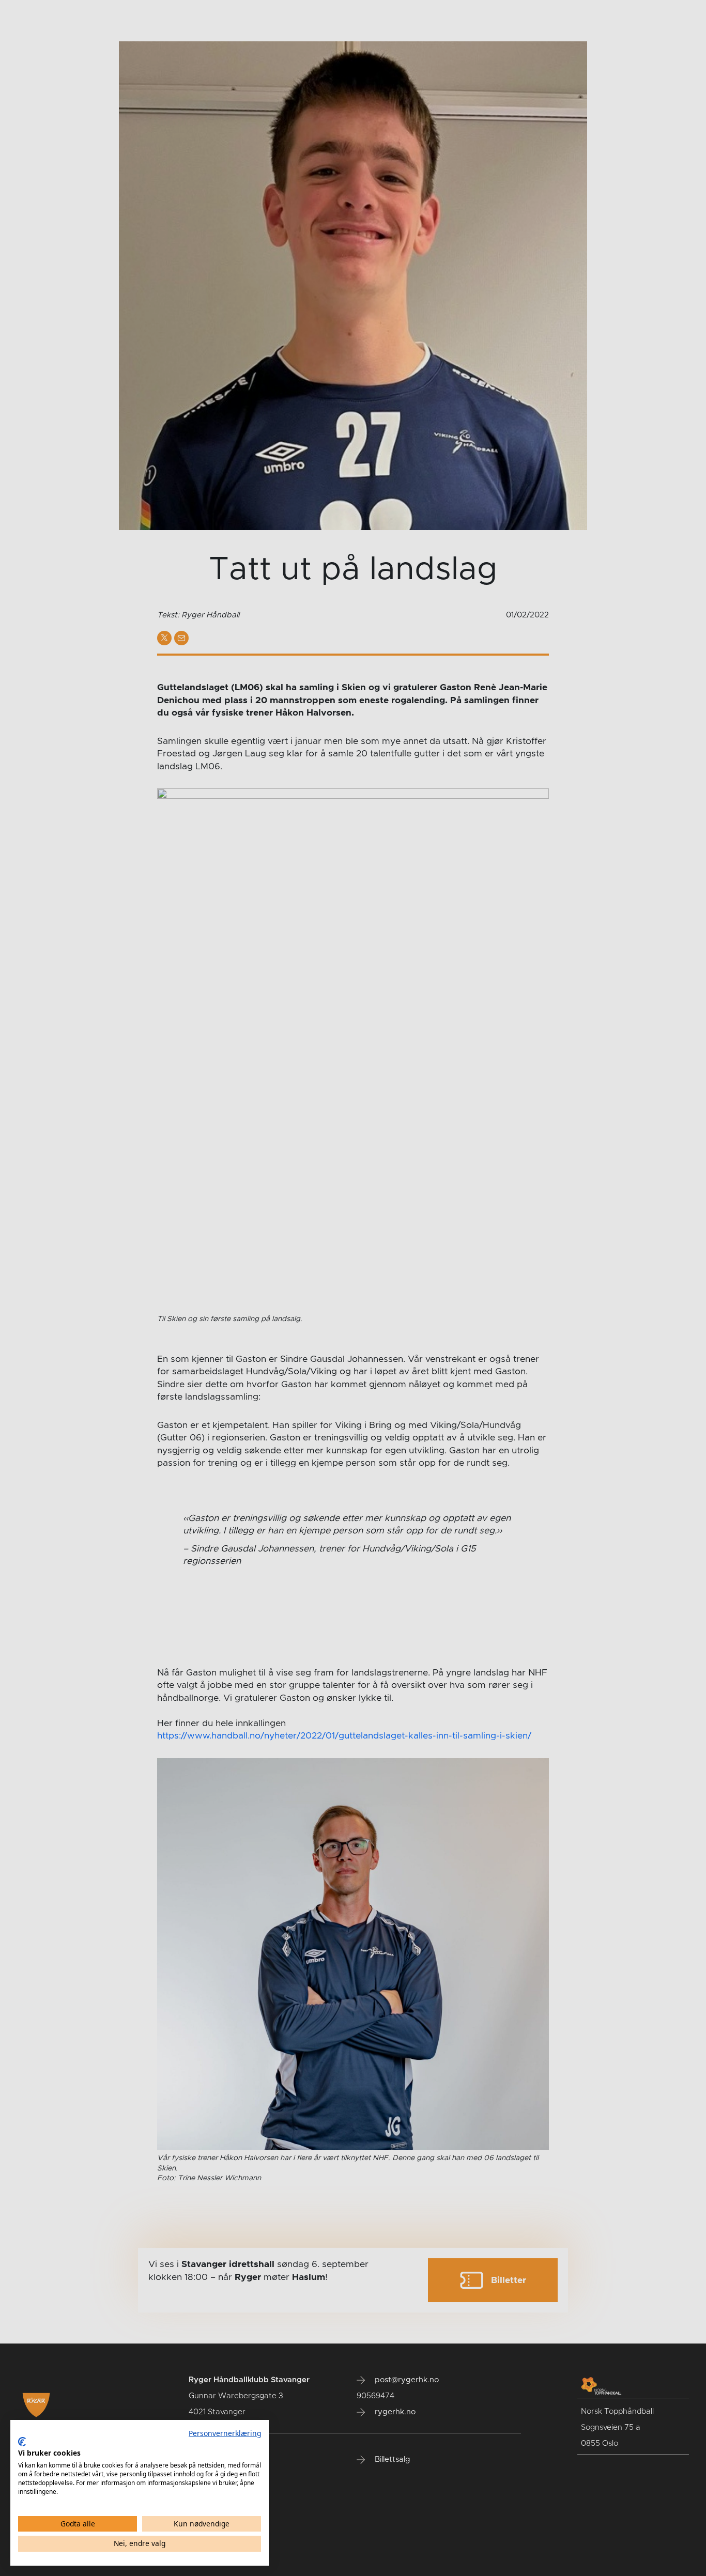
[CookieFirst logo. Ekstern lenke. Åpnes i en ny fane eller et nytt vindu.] (22, 2442)
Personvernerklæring (225, 2433)
